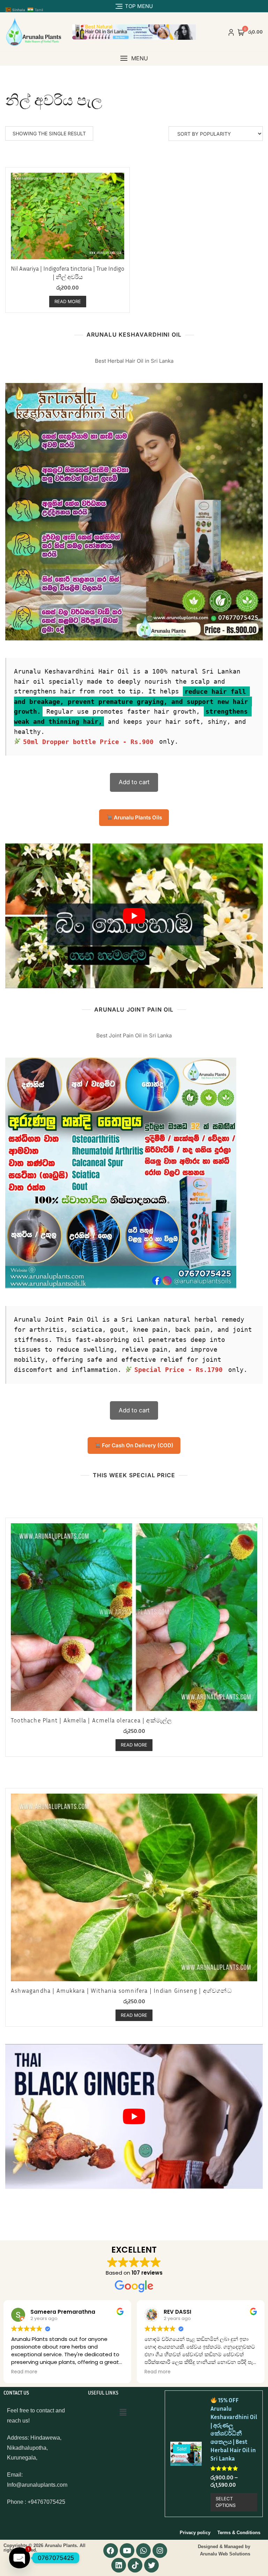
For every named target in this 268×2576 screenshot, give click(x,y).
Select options (226, 2502)
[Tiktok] (135, 2565)
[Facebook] (111, 2551)
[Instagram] (160, 2551)
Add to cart (134, 782)
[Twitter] (151, 2565)
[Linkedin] (119, 2565)
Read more (68, 301)
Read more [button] (24, 2372)
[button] (134, 58)
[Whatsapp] (143, 2551)
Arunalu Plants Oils (137, 817)
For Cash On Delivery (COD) (137, 1445)
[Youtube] (127, 2551)
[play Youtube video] (134, 916)
